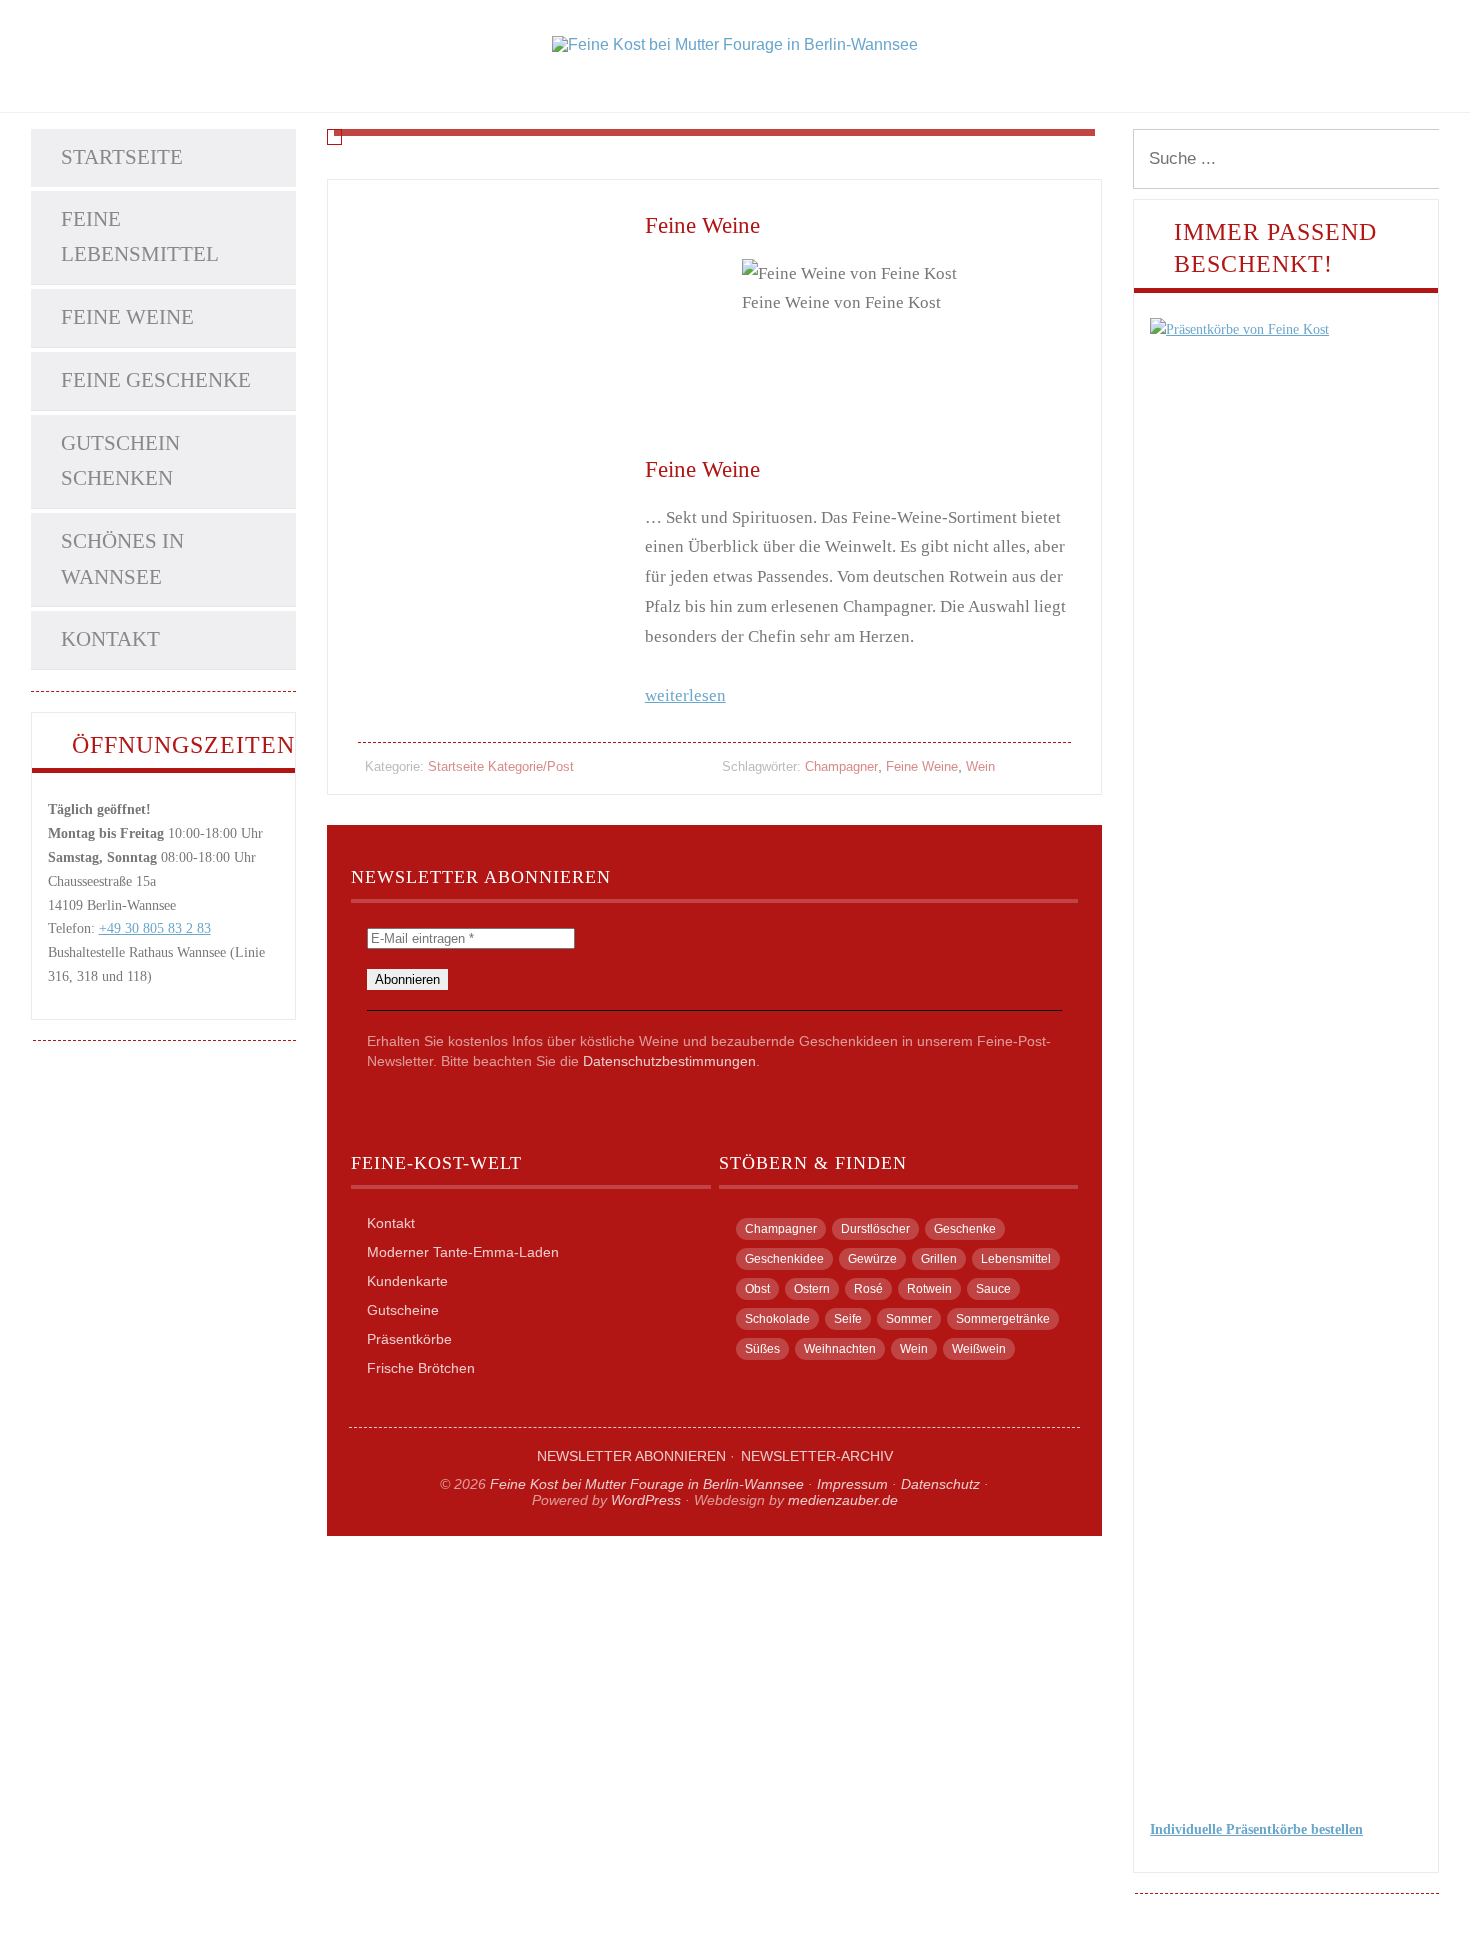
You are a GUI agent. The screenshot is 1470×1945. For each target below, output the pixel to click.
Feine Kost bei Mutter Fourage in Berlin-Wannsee (647, 1484)
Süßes (762, 1349)
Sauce (993, 1289)
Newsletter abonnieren (631, 1456)
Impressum (852, 1484)
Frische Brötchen (421, 1368)
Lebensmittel (1016, 1259)
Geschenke (965, 1229)
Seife (848, 1319)
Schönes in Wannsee (122, 559)
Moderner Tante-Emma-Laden (463, 1252)
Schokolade (777, 1319)
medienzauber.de (843, 1500)
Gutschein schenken (120, 461)
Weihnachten (840, 1349)
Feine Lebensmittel (140, 237)
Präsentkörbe (409, 1339)
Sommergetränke (1003, 1319)
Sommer (909, 1319)
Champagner (841, 766)
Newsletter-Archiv (817, 1456)
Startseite (122, 157)
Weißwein (979, 1349)
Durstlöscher (875, 1229)
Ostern (812, 1289)
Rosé (868, 1289)
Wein (980, 766)
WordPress (646, 1500)
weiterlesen (685, 695)
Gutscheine (403, 1310)
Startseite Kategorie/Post (501, 766)
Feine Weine (127, 317)
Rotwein (929, 1289)
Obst (757, 1289)
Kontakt (110, 639)
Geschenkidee (784, 1259)
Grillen (939, 1259)
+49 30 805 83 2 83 (155, 928)
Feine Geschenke (156, 380)
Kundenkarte (407, 1281)
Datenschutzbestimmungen (669, 1061)
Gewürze (872, 1259)
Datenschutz (940, 1484)
